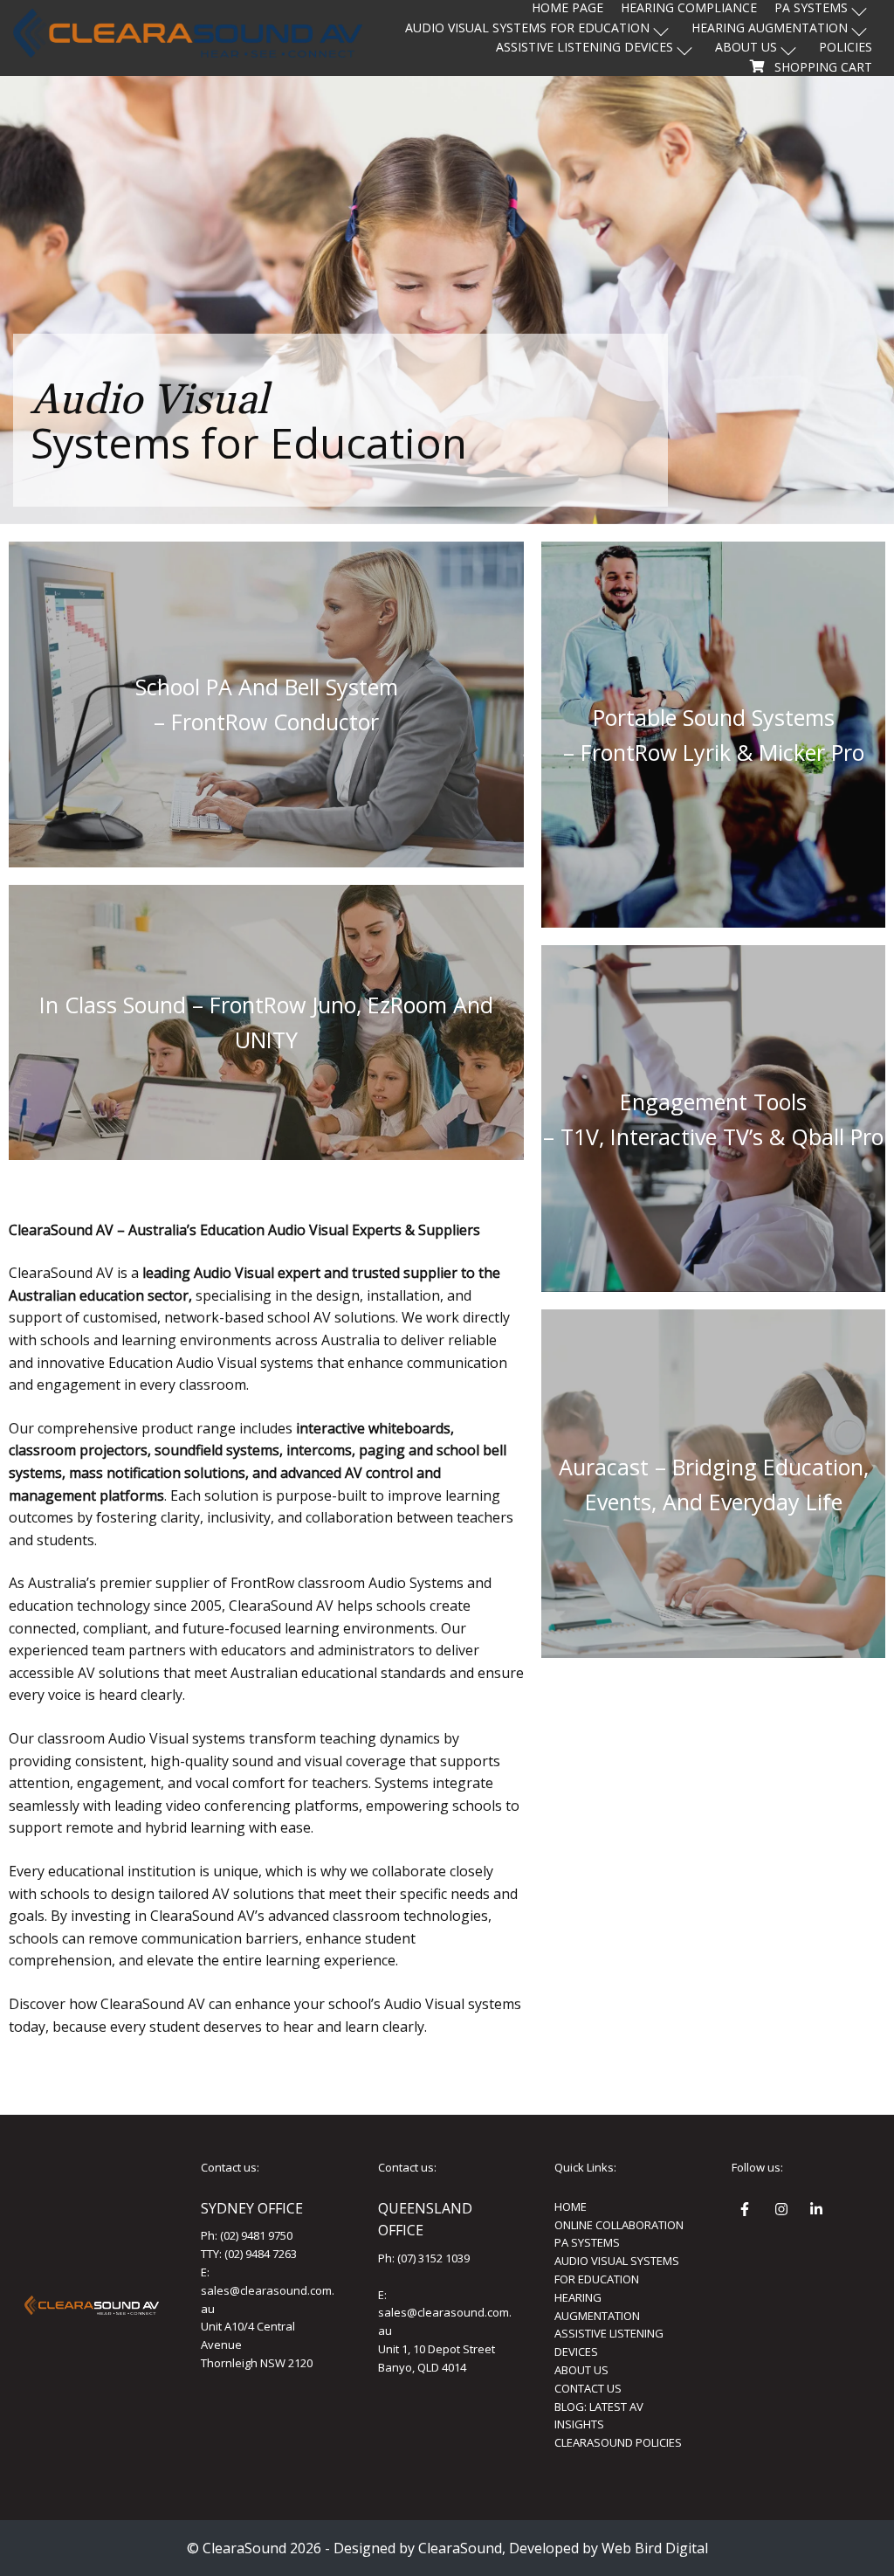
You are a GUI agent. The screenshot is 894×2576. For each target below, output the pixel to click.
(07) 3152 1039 (433, 2258)
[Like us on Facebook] (749, 2211)
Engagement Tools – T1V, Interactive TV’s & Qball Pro (713, 1119)
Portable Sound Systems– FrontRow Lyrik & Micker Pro (714, 735)
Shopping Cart (823, 67)
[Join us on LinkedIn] (819, 2211)
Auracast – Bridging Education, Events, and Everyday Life (714, 1484)
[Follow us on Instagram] (784, 2211)
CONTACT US (588, 2388)
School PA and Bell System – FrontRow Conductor (267, 704)
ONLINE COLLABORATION (619, 2225)
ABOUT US (581, 2370)
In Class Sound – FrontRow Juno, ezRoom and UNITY (266, 1022)
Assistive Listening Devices (585, 47)
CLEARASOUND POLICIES (618, 2442)
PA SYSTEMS (587, 2242)
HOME (571, 2207)
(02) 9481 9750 (256, 2235)
